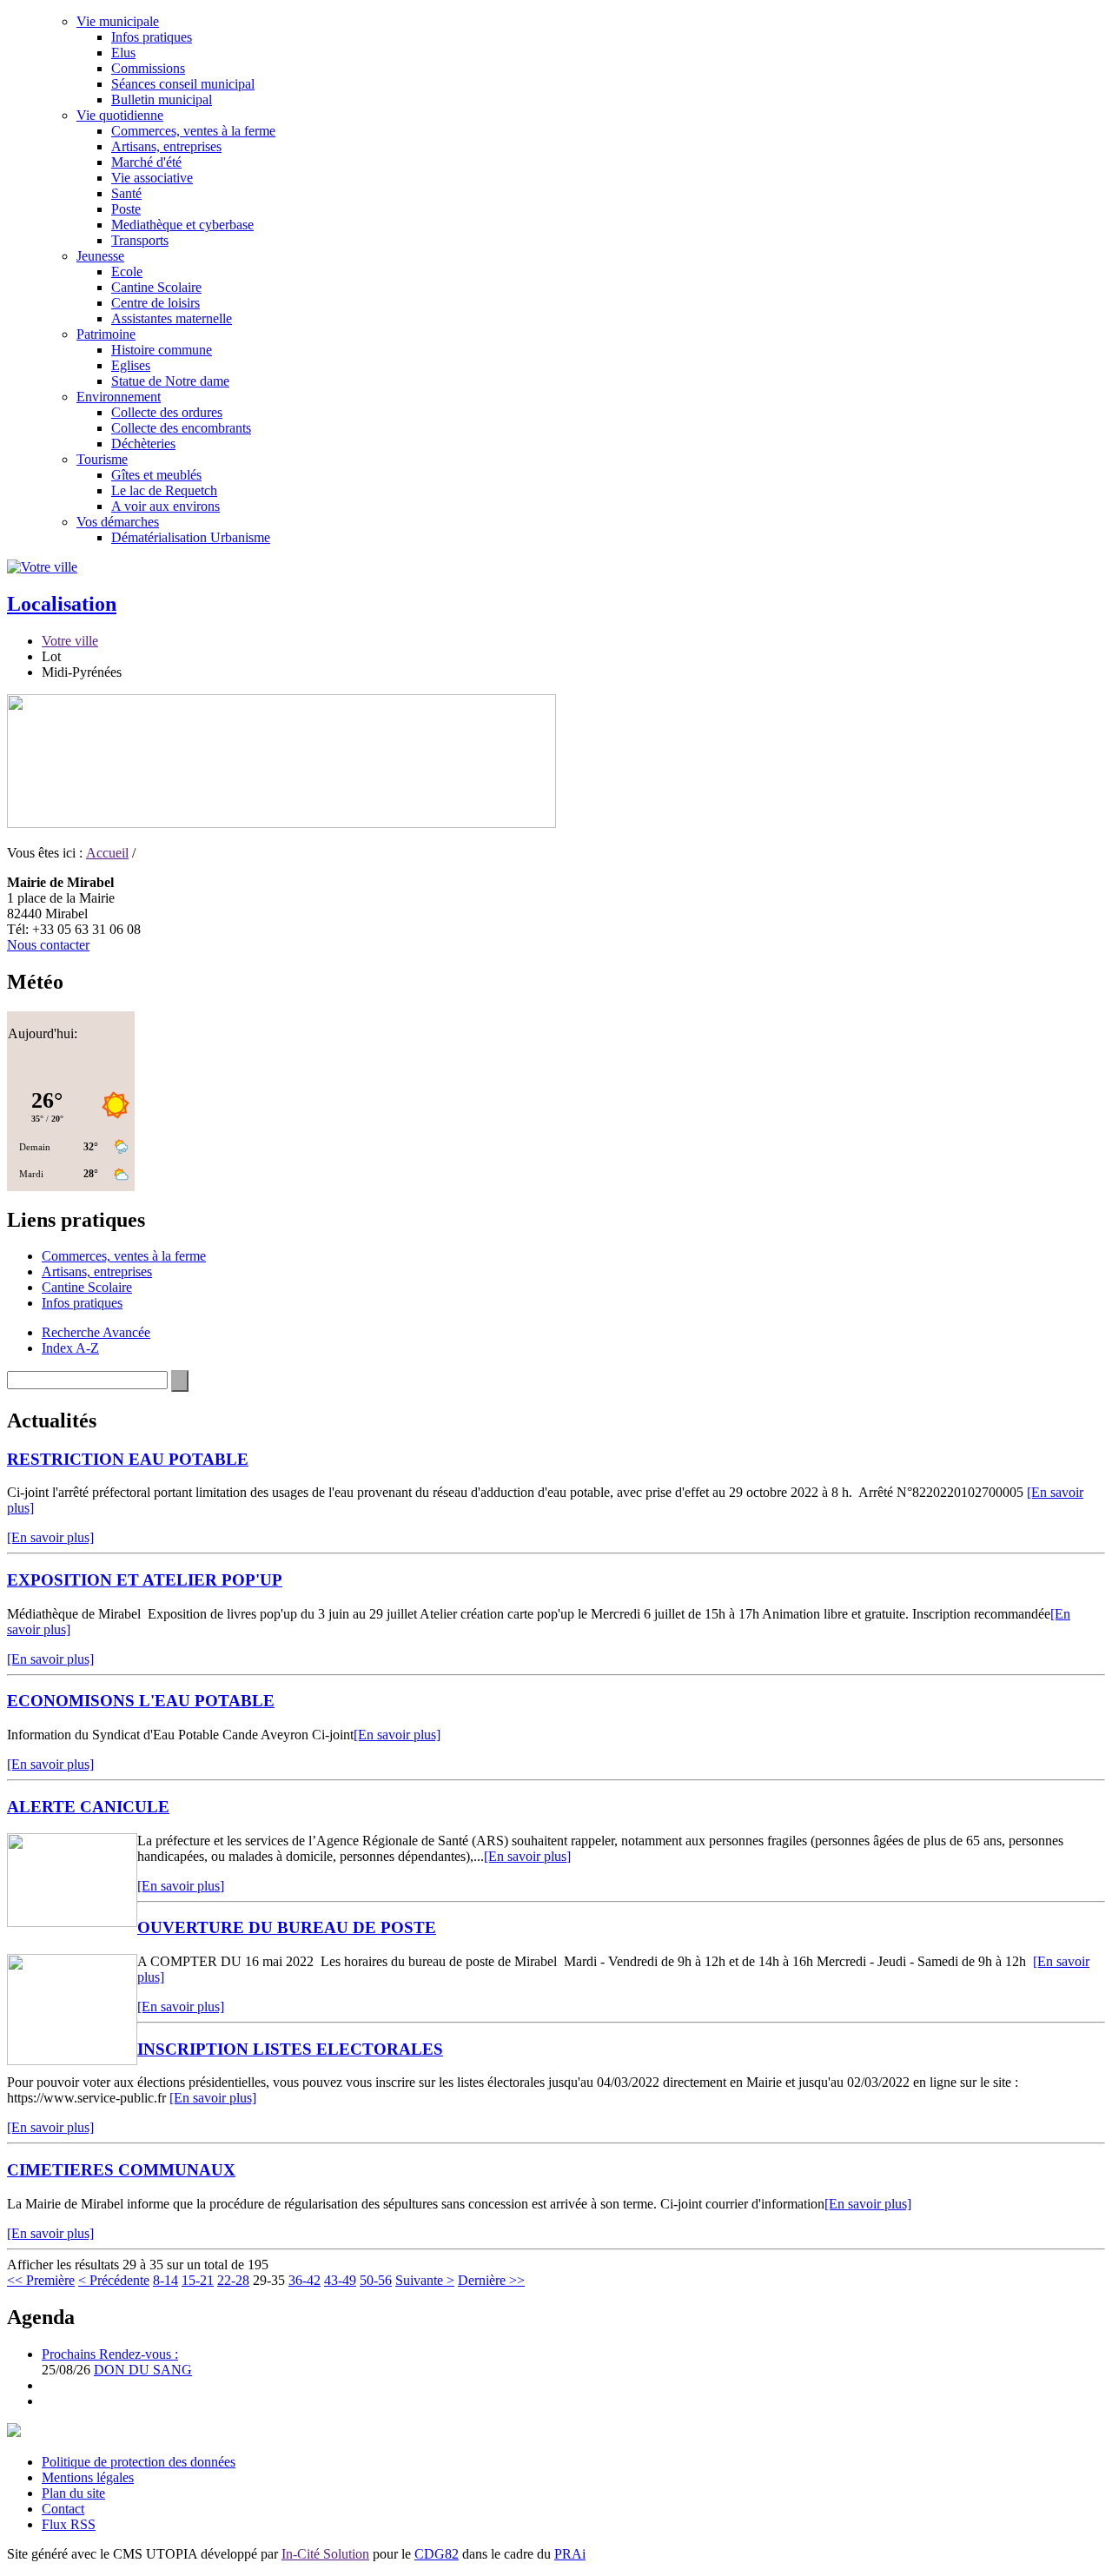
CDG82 (437, 2554)
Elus (123, 53)
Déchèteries (143, 444)
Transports (140, 240)
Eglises (131, 365)
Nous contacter (48, 945)
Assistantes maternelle (172, 318)
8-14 (165, 2280)
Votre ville (70, 641)
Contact (63, 2509)
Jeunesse (100, 256)
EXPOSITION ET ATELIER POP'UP (145, 1580)
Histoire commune (162, 350)
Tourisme (102, 459)
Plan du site (73, 2493)
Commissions (148, 68)
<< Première (41, 2280)
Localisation (62, 604)
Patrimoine (106, 334)
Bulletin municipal (162, 99)
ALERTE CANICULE (88, 1807)
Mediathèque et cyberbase (182, 225)
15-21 (198, 2280)
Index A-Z (70, 1348)
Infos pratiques (152, 37)
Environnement (119, 397)
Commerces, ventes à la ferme (193, 131)
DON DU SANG (143, 2370)
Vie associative (152, 178)
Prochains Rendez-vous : (110, 2354)
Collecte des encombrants (181, 428)
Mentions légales (88, 2477)
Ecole (127, 272)
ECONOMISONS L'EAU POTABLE (141, 1701)
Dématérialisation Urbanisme (191, 537)
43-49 (340, 2280)
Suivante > (425, 2280)
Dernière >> (491, 2280)
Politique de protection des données (139, 2462)
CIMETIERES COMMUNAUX (121, 2170)
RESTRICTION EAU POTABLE (128, 1459)
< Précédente (114, 2280)
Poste (126, 209)
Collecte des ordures (167, 412)
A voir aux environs (165, 506)
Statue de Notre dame (170, 381)
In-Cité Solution (325, 2554)
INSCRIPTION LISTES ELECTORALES (290, 2049)
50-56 (376, 2280)
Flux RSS (69, 2524)
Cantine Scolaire (156, 287)
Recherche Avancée (96, 1332)
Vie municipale (118, 21)
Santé (126, 193)
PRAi (570, 2554)
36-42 (304, 2280)
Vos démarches (118, 522)
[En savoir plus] (50, 1537)
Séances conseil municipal (183, 84)
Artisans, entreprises (166, 146)
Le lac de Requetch (164, 490)
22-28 (233, 2280)
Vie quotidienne (120, 115)
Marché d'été (146, 162)
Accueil (107, 853)
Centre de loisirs (156, 303)
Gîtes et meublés (156, 475)
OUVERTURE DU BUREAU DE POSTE (287, 1927)
